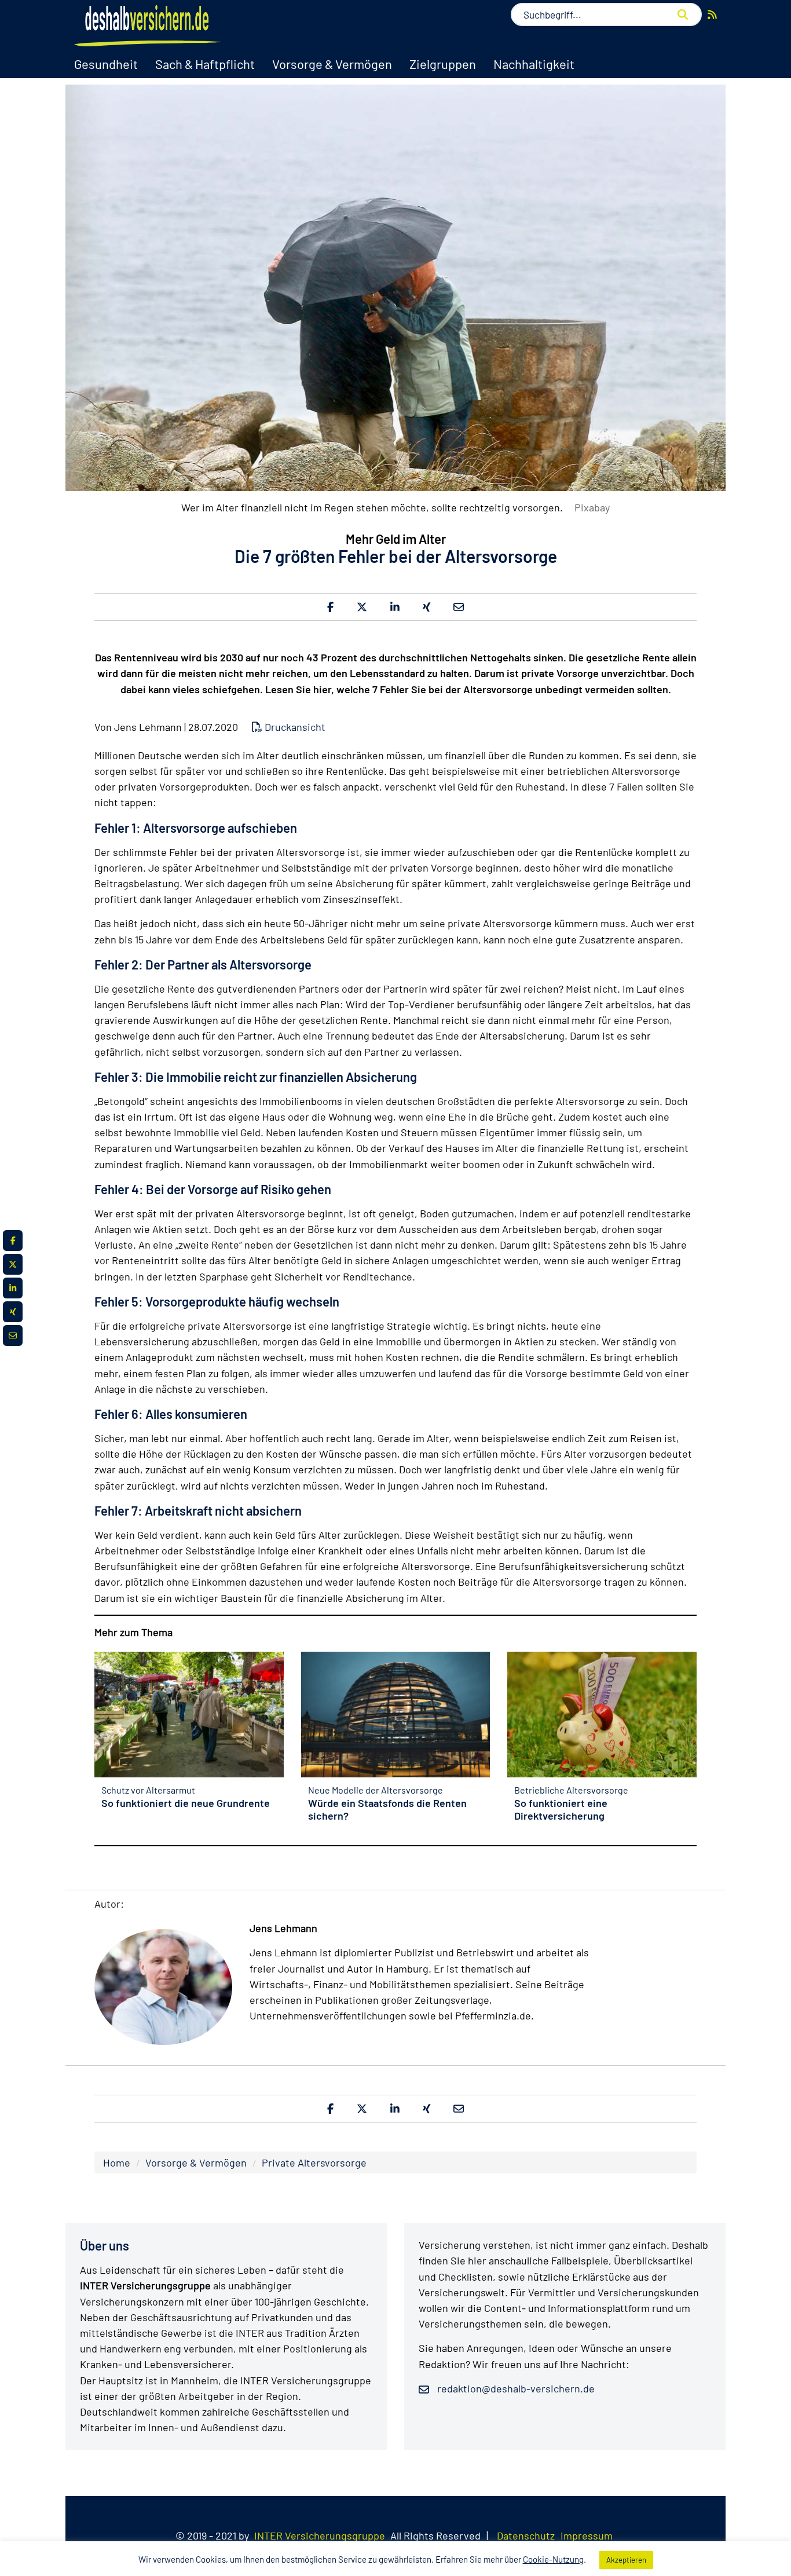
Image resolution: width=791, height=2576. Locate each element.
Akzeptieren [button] (626, 2560)
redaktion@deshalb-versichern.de (515, 2388)
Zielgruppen (443, 64)
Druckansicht (294, 727)
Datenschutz (526, 2535)
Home (117, 2162)
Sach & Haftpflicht (205, 64)
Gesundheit (106, 64)
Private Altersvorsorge (314, 2162)
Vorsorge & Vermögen (332, 64)
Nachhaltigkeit (534, 64)
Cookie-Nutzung (553, 2559)
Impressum (587, 2535)
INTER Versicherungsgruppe (320, 2535)
